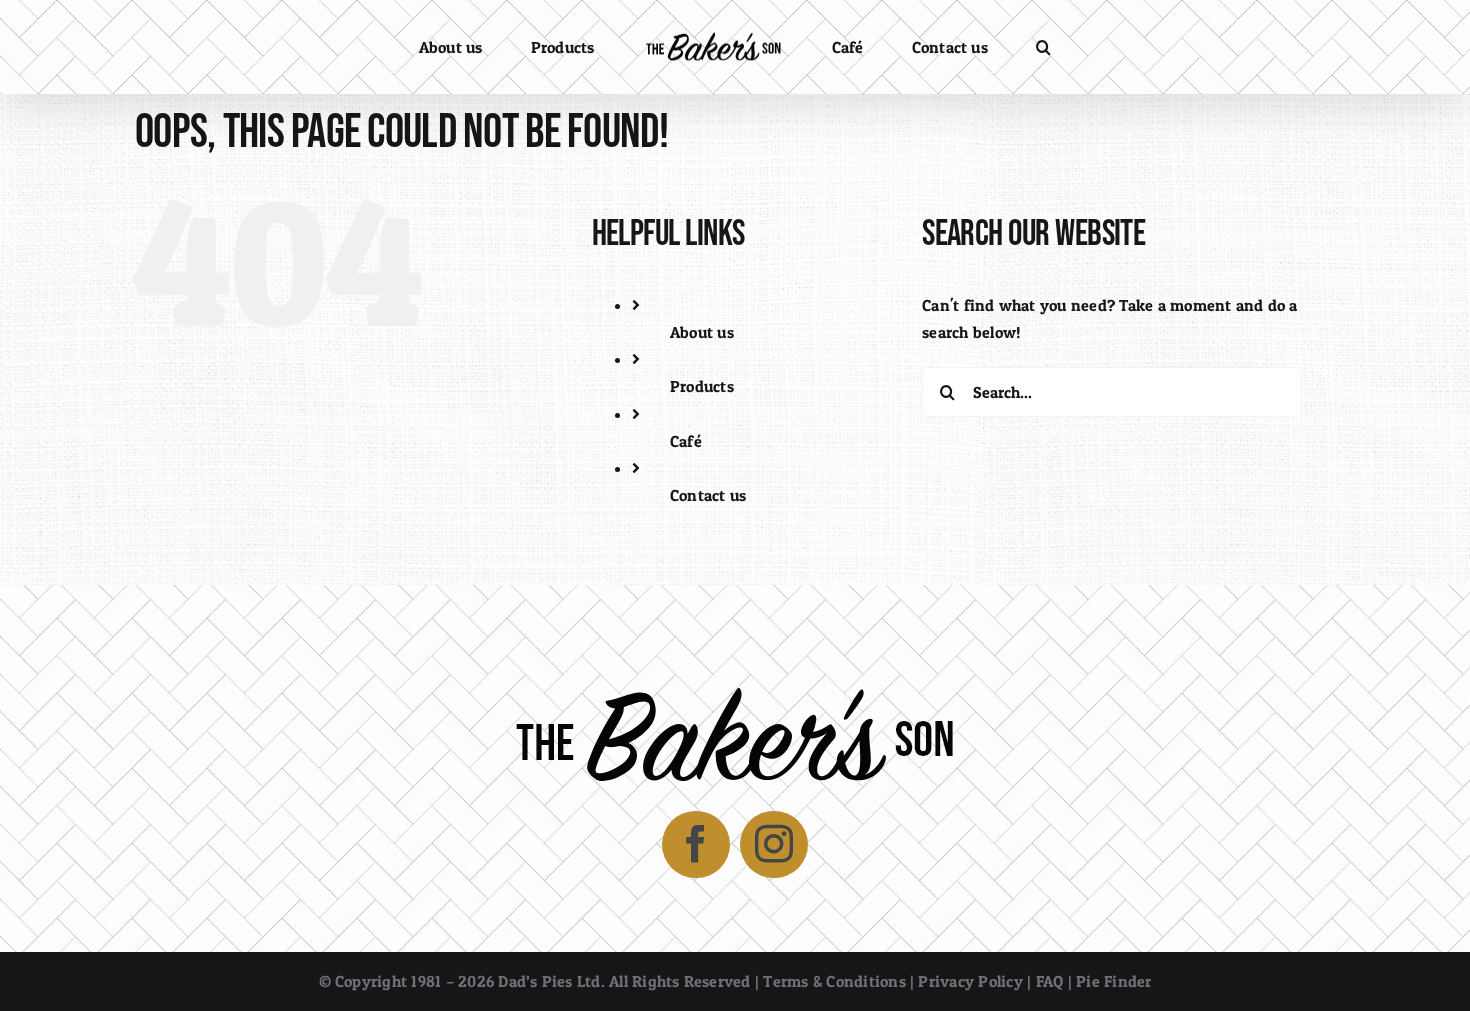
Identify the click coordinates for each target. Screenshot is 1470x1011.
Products (702, 386)
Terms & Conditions (834, 981)
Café (686, 441)
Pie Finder (1113, 981)
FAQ (1050, 981)
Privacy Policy (970, 981)
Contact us (708, 495)
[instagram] (774, 845)
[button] (973, 47)
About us (702, 332)
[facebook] (696, 845)
